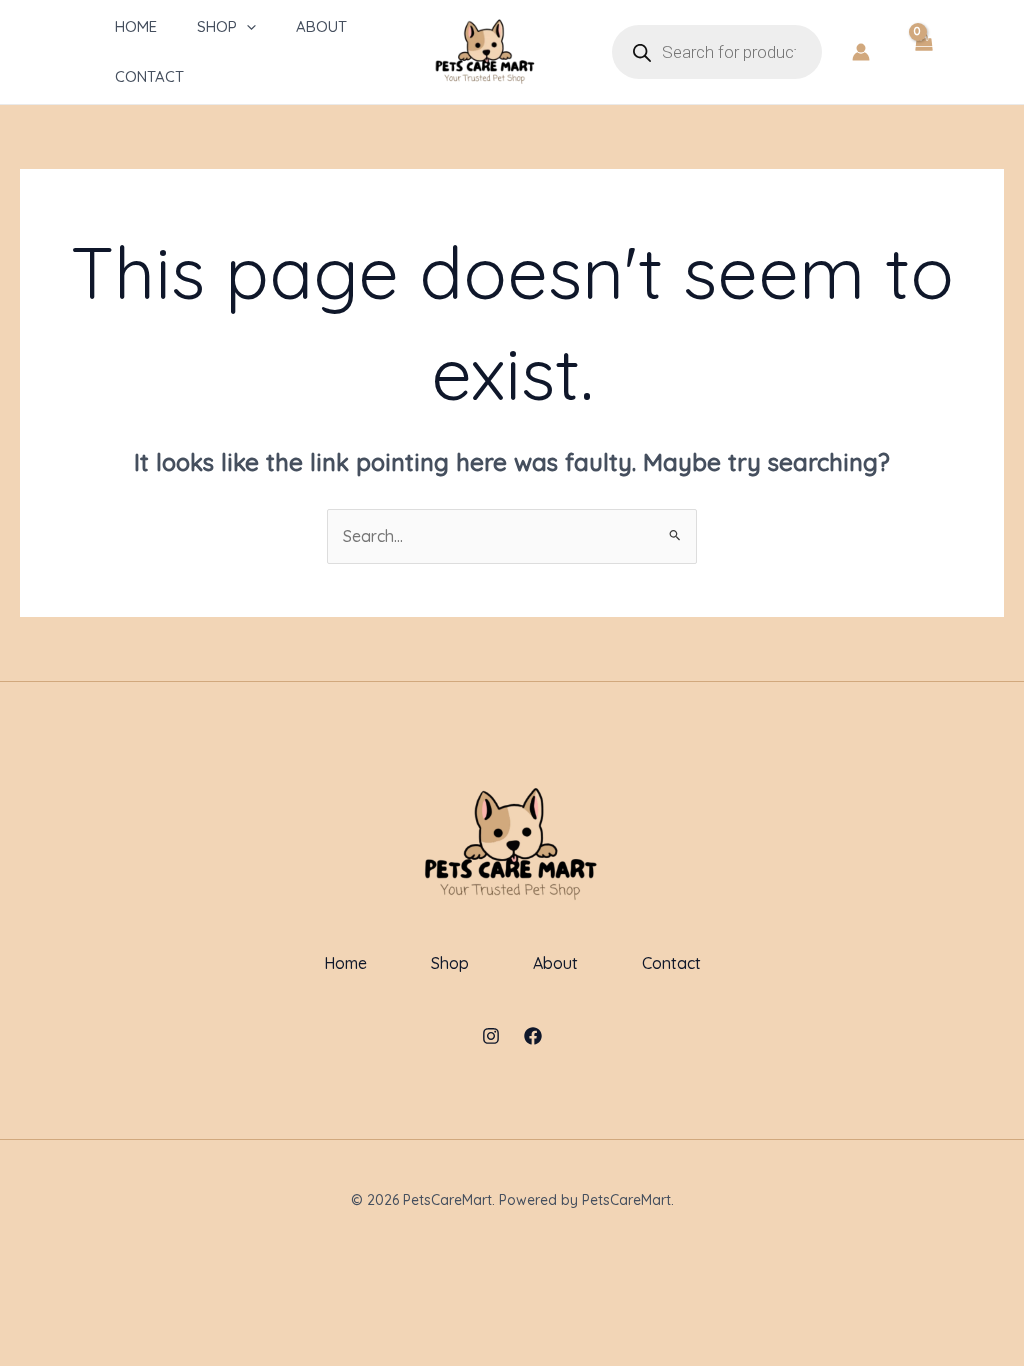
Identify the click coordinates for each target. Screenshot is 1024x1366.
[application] (246, 27)
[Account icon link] (861, 52)
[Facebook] (533, 1036)
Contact (149, 76)
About (321, 26)
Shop (217, 26)
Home (136, 26)
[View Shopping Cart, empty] (922, 52)
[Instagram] (491, 1036)
